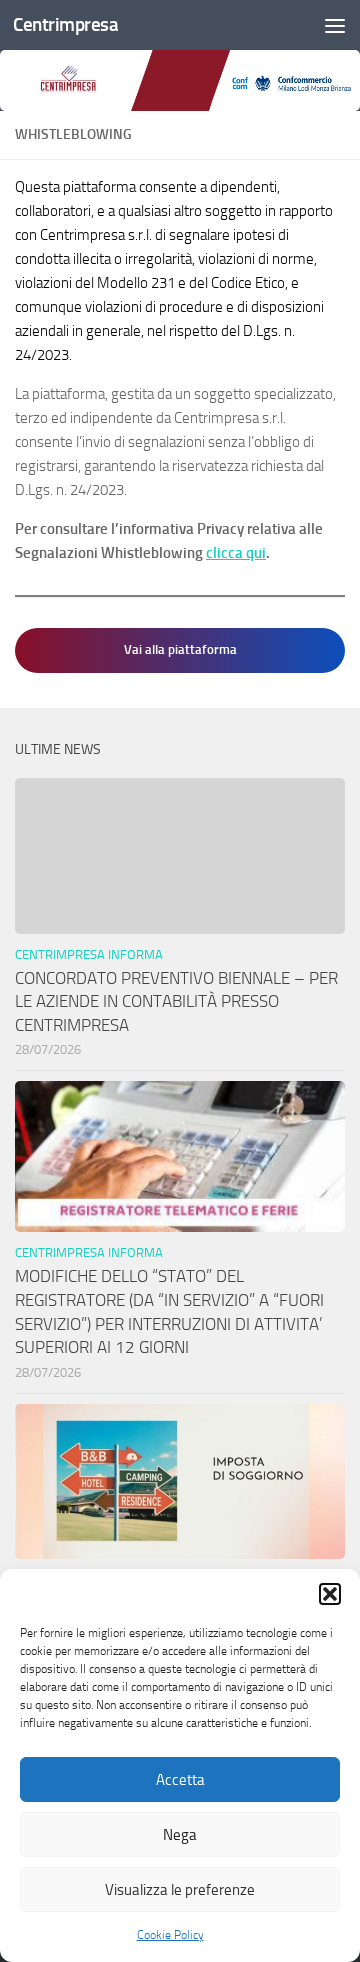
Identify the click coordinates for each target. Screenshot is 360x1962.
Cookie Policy (170, 1935)
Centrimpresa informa (89, 954)
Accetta (180, 1780)
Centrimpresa (65, 24)
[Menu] (335, 25)
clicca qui (236, 553)
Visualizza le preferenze (180, 1890)
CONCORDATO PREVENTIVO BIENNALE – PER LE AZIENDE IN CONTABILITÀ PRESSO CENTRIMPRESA (176, 1001)
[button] (330, 1594)
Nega (180, 1835)
